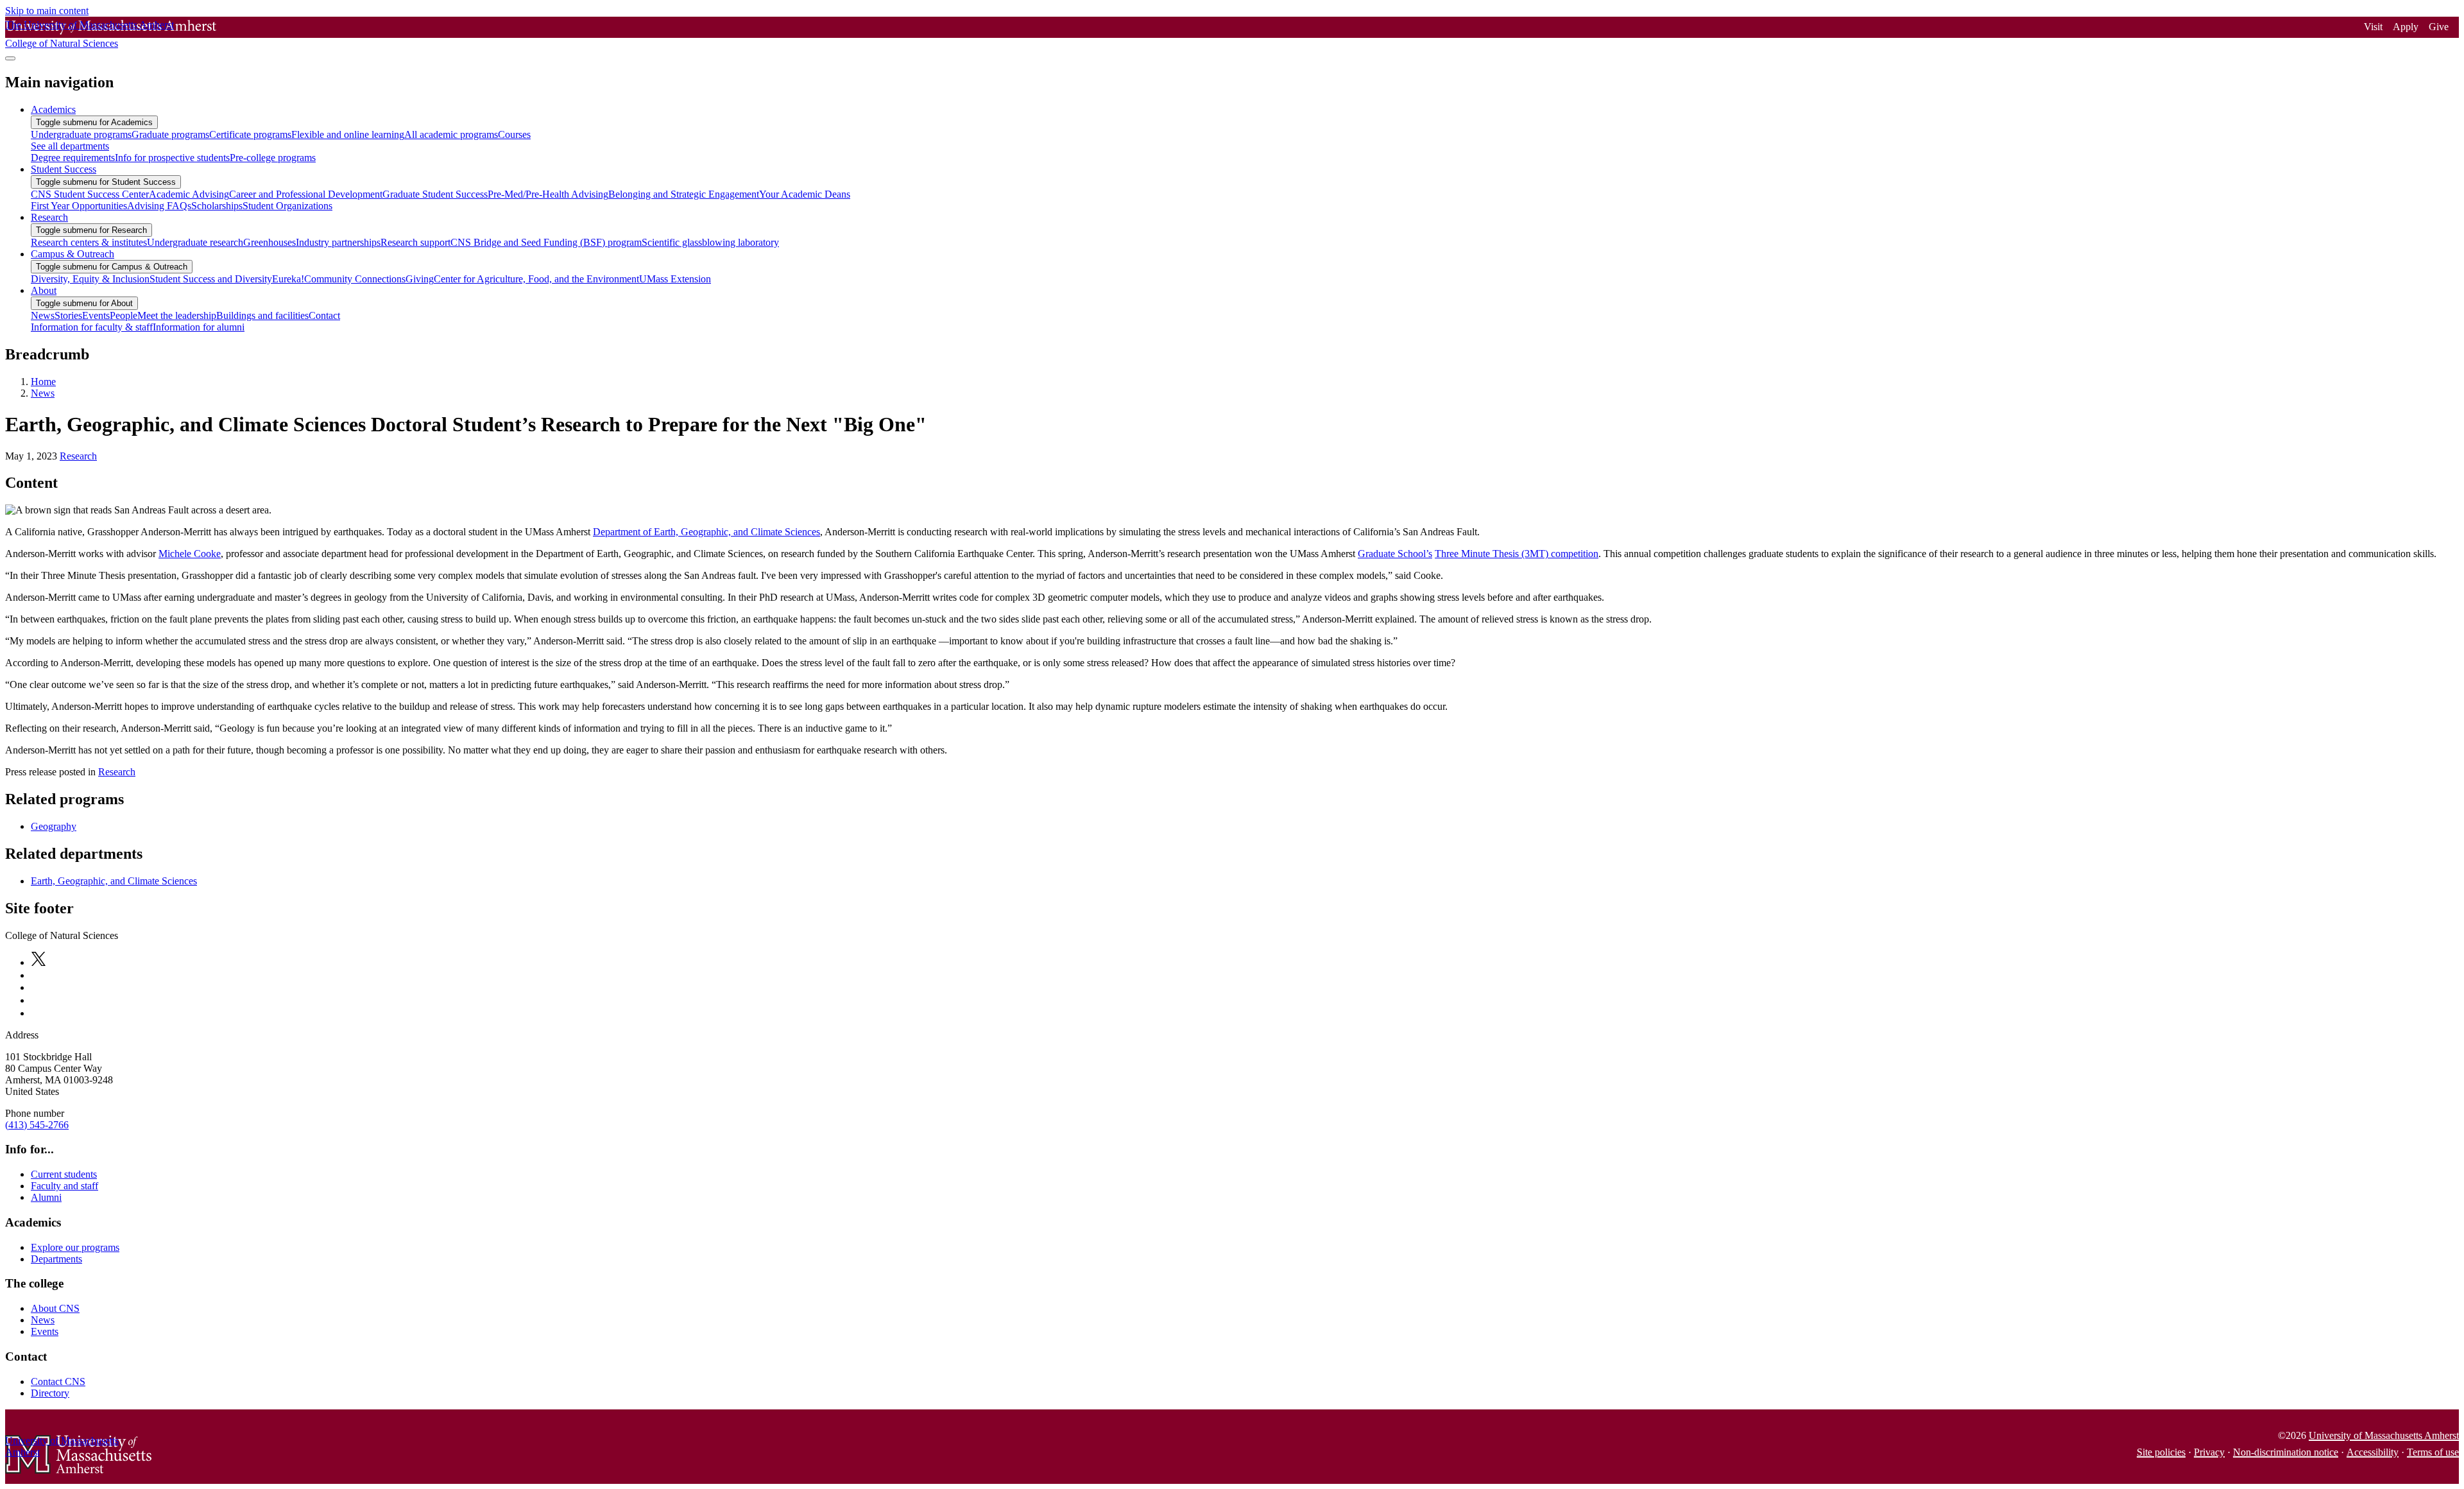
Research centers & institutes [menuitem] (89, 242)
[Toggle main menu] (10, 58)
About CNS (55, 1308)
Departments (56, 1259)
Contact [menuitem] (324, 315)
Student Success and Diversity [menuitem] (211, 279)
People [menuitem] (124, 315)
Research (78, 456)
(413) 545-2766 (37, 1125)
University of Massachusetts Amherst (2384, 1435)
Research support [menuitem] (415, 242)
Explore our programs (75, 1247)
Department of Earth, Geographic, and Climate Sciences (706, 532)
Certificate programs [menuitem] (250, 134)
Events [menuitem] (96, 315)
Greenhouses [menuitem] (269, 242)
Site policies (2161, 1452)
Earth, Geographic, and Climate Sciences (114, 881)
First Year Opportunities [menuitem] (79, 206)
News (43, 393)
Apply (2406, 27)
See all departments (70, 146)
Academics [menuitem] (53, 109)
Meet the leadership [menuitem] (177, 315)
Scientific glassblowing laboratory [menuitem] (710, 242)
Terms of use (2433, 1452)
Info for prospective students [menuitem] (172, 158)
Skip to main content (47, 11)
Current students (64, 1174)
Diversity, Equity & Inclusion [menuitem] (90, 279)
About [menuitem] (44, 290)
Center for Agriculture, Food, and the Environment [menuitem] (536, 279)
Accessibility (2373, 1452)
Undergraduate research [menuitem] (195, 242)
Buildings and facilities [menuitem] (262, 315)
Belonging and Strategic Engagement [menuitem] (684, 194)
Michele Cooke (190, 554)
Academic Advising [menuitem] (189, 194)
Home (43, 382)
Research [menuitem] (49, 217)
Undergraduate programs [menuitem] (81, 134)
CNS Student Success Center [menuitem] (90, 194)
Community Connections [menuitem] (355, 279)
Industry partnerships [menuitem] (338, 242)
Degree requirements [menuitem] (73, 158)
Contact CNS (58, 1381)
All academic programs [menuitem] (451, 134)
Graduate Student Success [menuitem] (435, 194)
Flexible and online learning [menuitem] (348, 134)
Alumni (46, 1197)
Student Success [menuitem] (64, 169)
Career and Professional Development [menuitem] (306, 194)
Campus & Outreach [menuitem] (73, 254)
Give (2439, 27)
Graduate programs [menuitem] (170, 134)
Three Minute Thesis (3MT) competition (1517, 554)
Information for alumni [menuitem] (199, 327)
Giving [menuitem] (420, 279)
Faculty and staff (64, 1186)
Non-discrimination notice (2286, 1452)
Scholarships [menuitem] (217, 206)
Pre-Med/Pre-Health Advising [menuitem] (548, 194)
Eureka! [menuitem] (288, 279)
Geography (54, 826)
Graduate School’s (1395, 554)
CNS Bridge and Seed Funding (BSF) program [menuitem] (546, 242)
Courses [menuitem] (514, 134)
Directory (50, 1393)
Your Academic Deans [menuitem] (805, 194)
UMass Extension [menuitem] (675, 279)
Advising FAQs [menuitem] (159, 206)
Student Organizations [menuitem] (287, 206)
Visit (2373, 27)
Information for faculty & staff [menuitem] (92, 327)
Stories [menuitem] (68, 315)
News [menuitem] (43, 315)
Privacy (2209, 1452)
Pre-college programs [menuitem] (273, 158)
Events (45, 1331)
